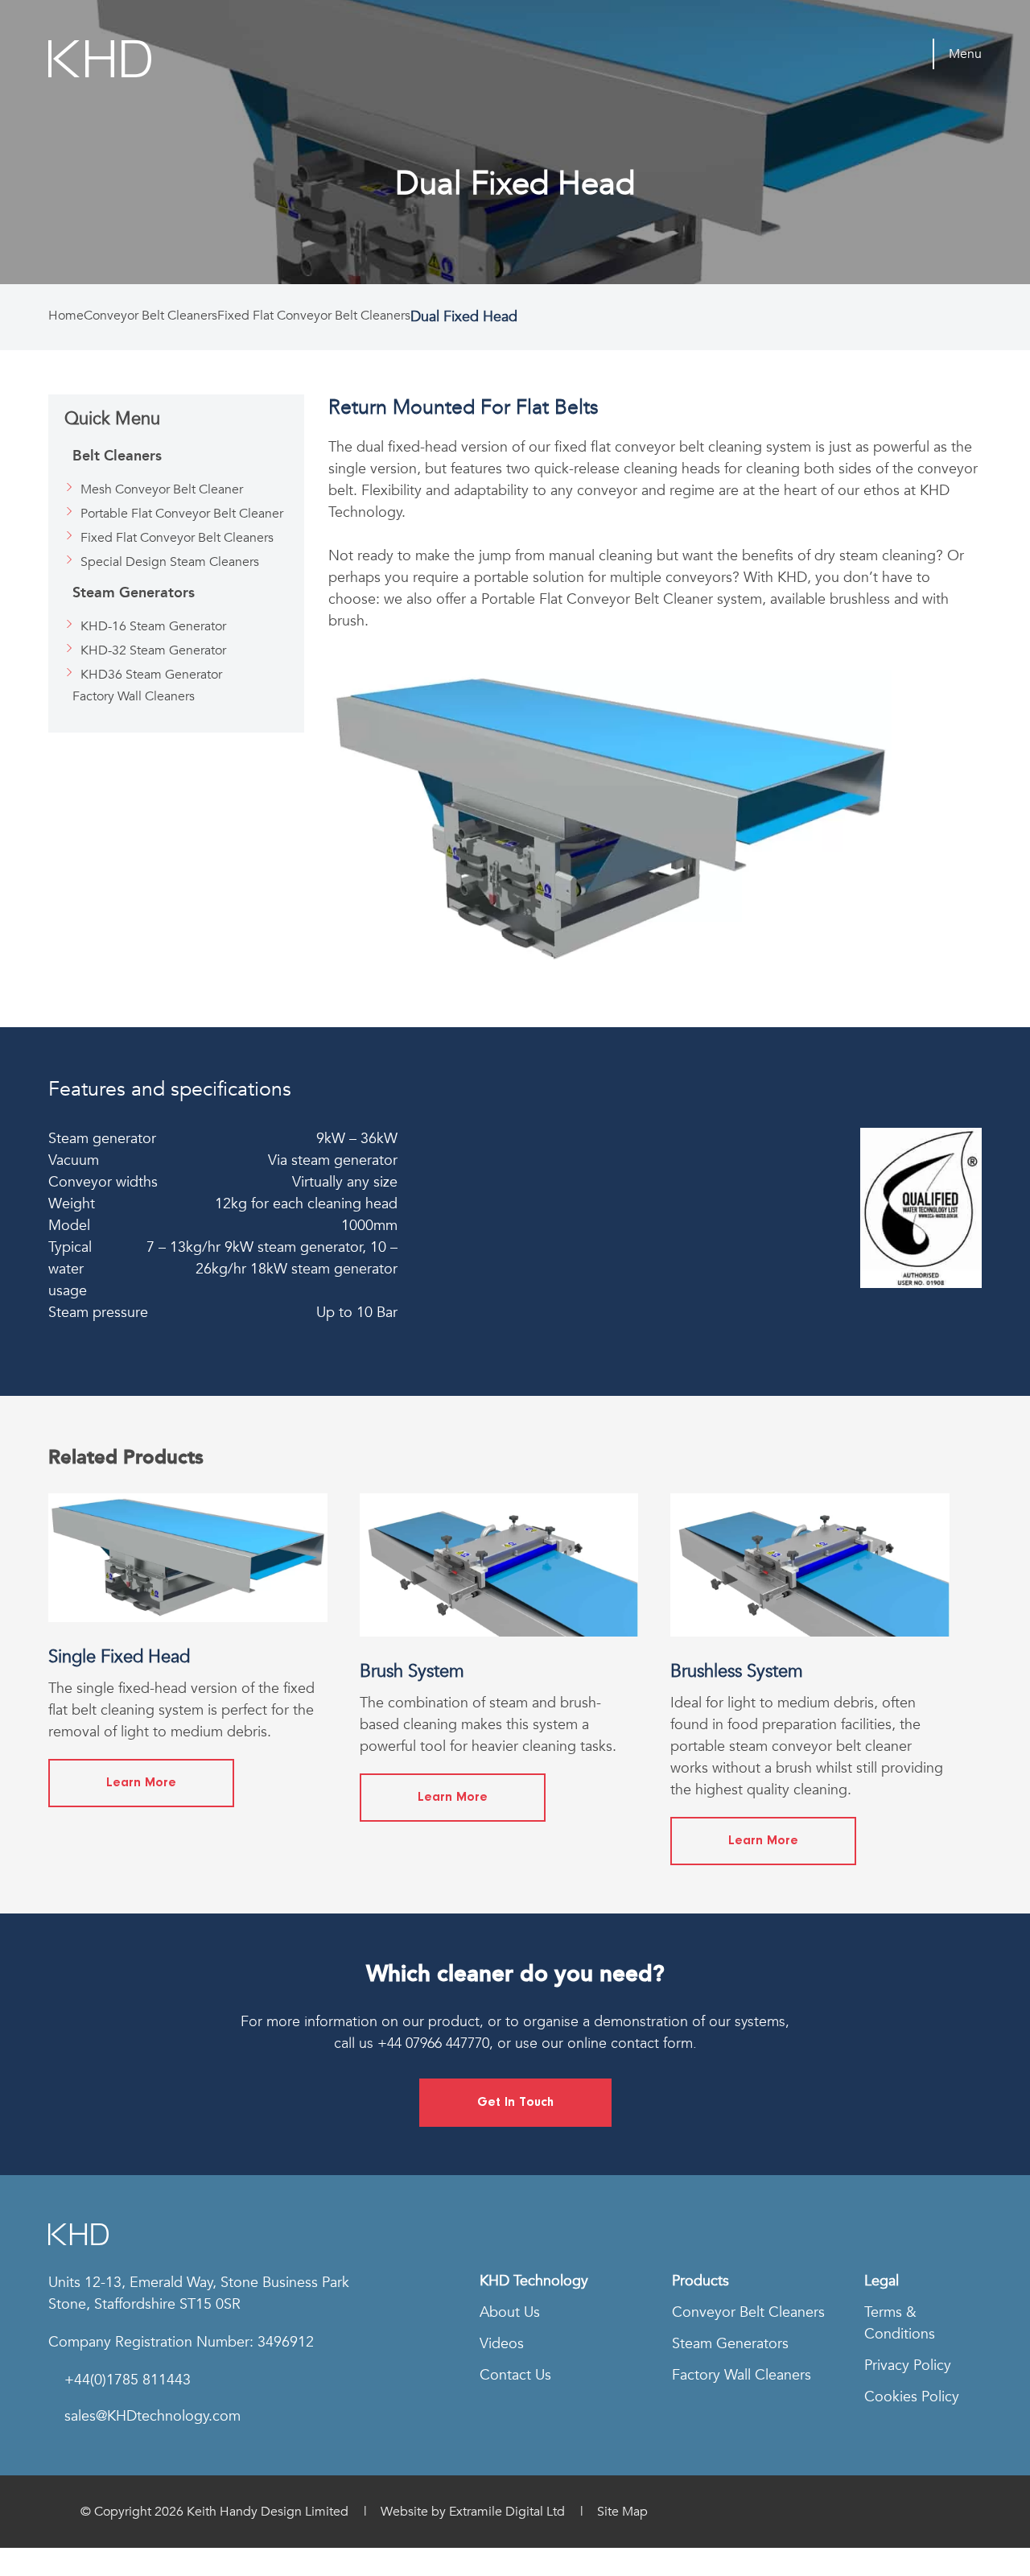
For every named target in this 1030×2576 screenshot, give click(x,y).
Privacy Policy (908, 2365)
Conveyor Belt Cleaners (150, 316)
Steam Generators (134, 592)
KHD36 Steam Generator (151, 675)
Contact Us (515, 2375)
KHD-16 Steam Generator (153, 626)
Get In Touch (515, 2103)
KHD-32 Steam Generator (153, 650)
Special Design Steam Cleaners (170, 562)
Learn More (141, 1783)
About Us (510, 2312)
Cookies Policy (912, 2397)
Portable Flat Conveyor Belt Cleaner (182, 514)
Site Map (622, 2512)
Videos (502, 2344)
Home (66, 316)
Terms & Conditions (900, 2323)
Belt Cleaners (117, 456)
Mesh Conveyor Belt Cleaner (162, 489)
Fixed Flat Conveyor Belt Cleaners (314, 316)
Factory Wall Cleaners (134, 696)
